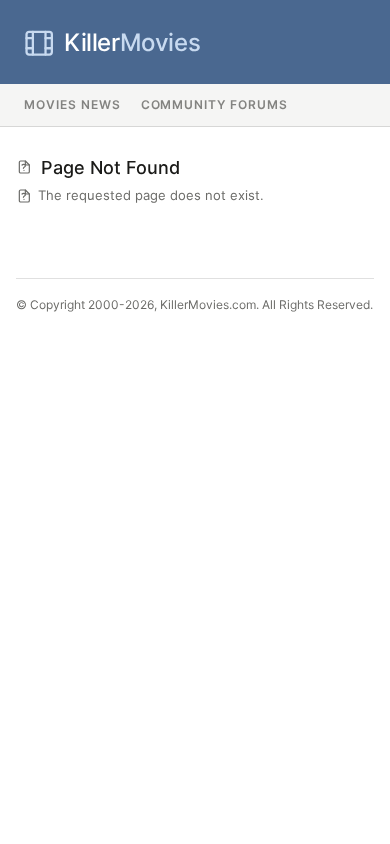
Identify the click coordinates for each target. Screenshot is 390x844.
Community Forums (214, 104)
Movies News (72, 104)
